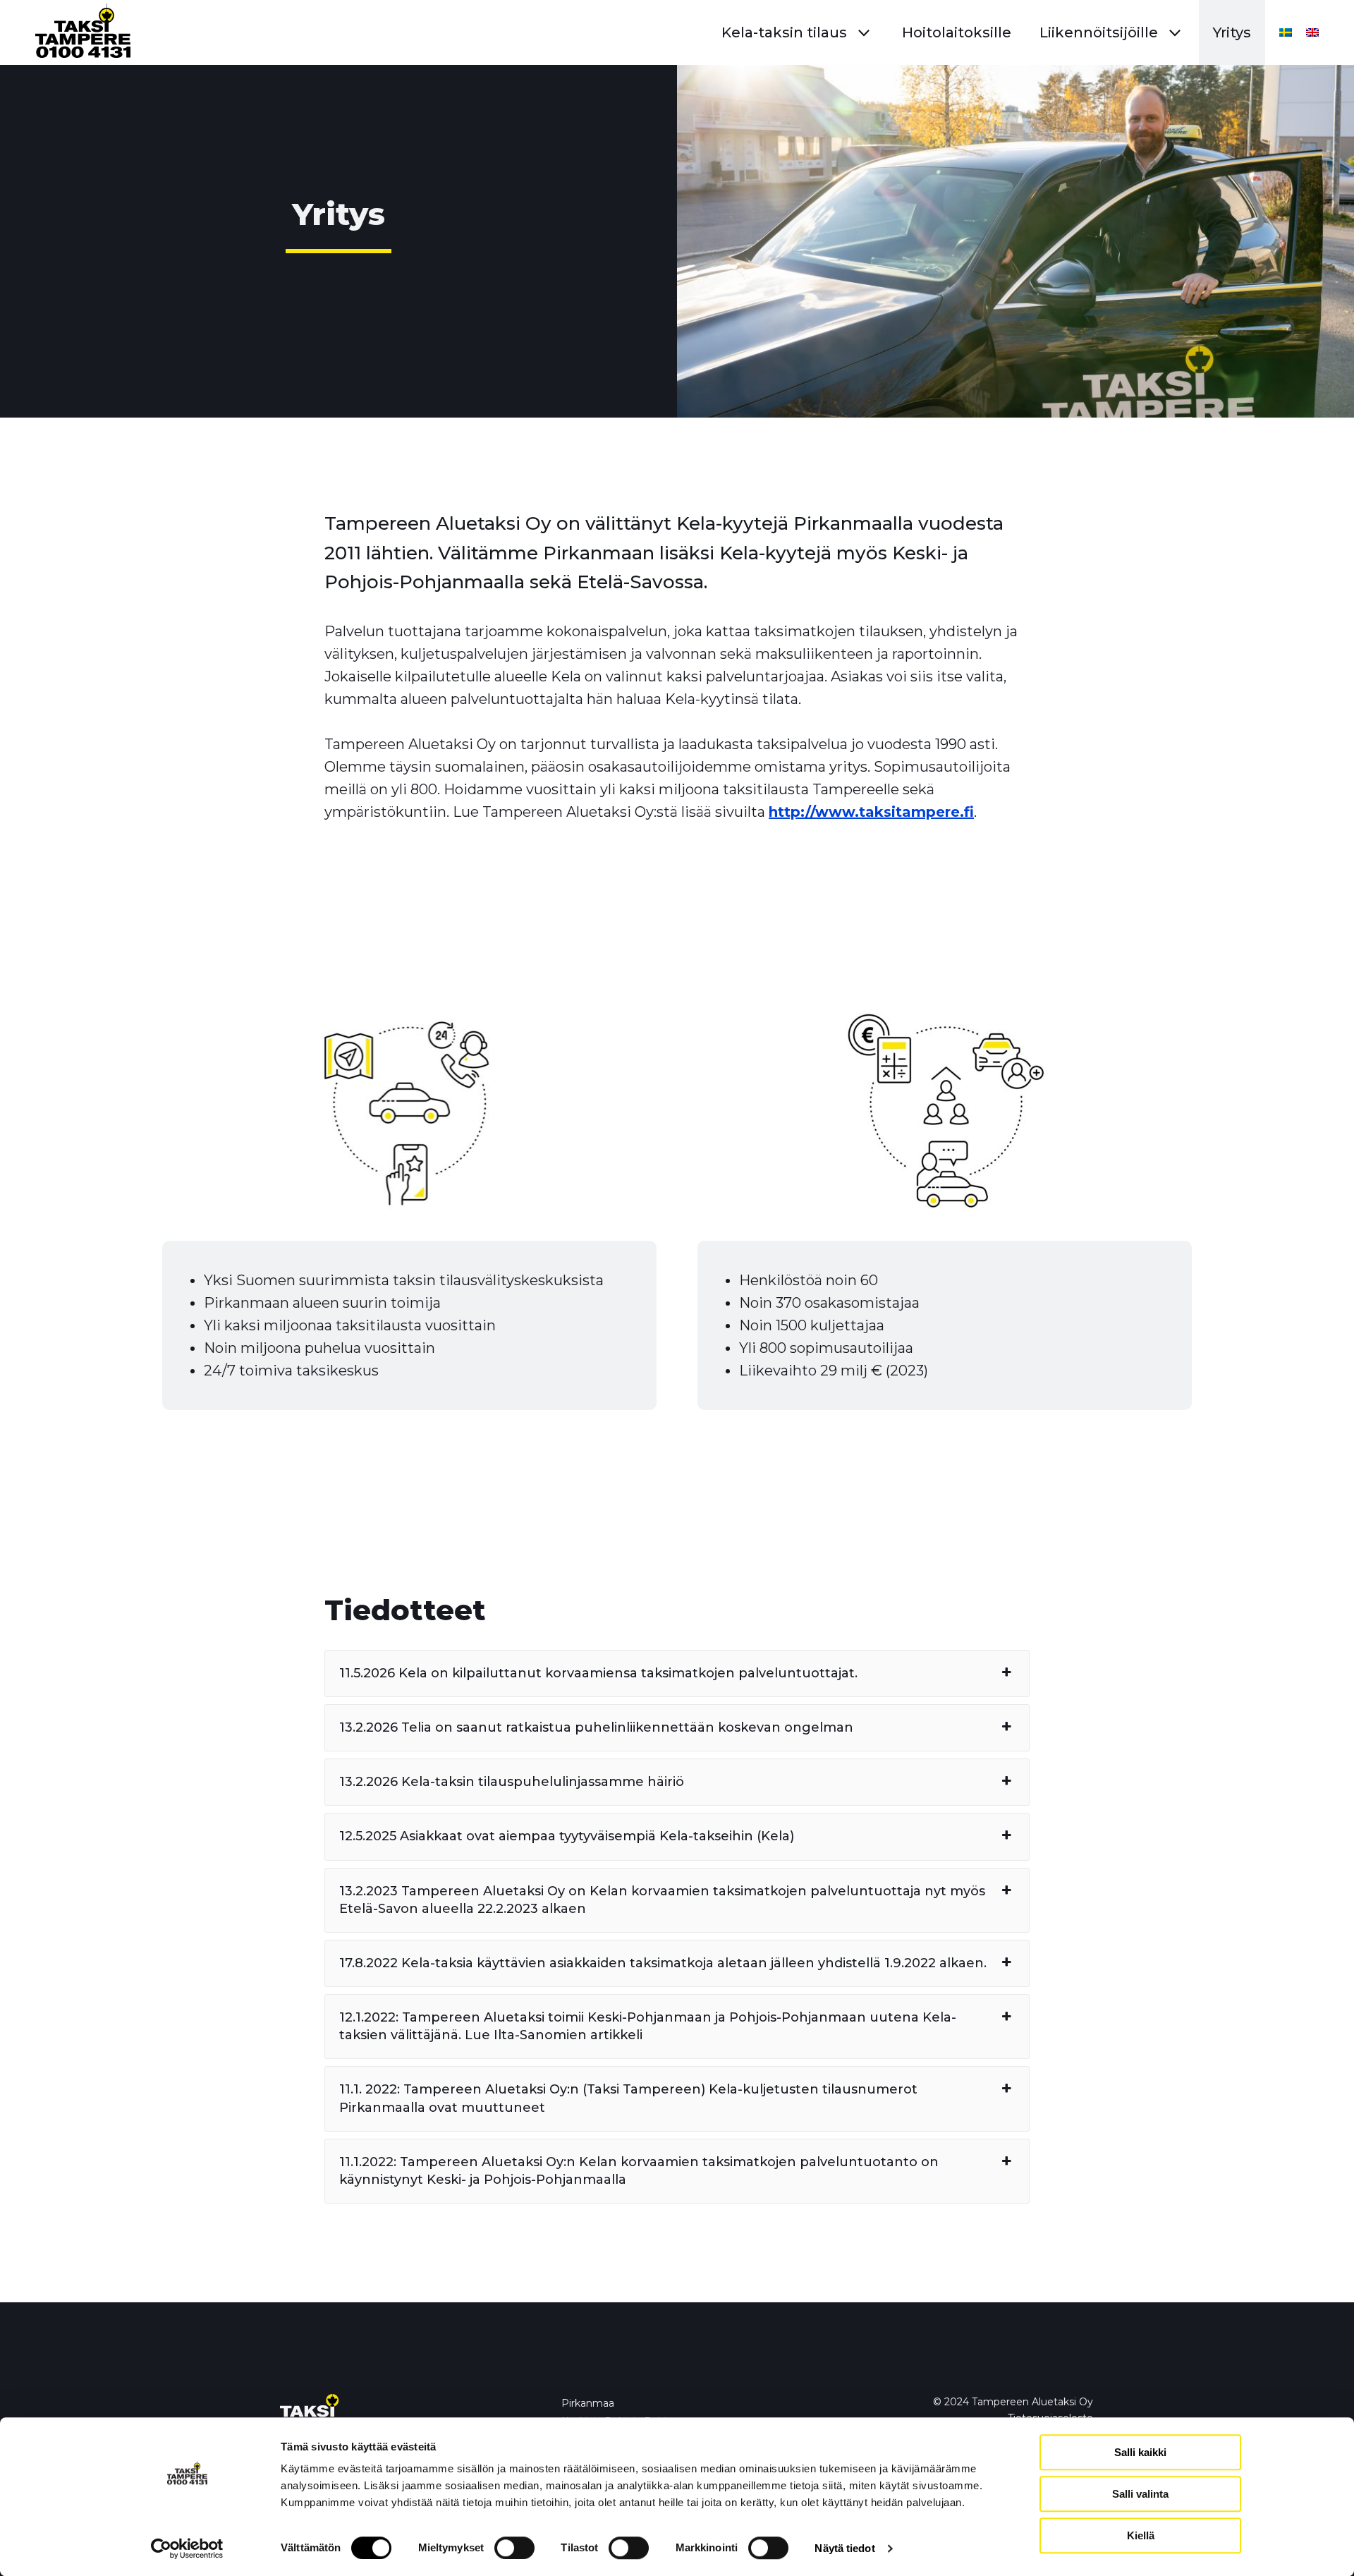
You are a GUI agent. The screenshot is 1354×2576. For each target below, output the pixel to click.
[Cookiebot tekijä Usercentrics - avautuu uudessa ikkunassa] (187, 2548)
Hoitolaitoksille (957, 32)
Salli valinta (1140, 2494)
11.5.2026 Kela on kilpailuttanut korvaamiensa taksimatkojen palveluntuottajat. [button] (598, 1673)
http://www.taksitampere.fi (871, 812)
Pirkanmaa (588, 2403)
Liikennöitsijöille (1099, 32)
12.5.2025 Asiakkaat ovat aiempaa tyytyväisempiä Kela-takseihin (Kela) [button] (567, 1836)
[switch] (514, 2548)
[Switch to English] (1309, 32)
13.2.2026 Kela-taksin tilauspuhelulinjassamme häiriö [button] (512, 1782)
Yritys (1232, 32)
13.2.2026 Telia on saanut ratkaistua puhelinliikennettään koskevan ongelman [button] (596, 1727)
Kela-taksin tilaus (784, 32)
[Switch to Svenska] (1282, 32)
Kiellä (1141, 2535)
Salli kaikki (1140, 2452)
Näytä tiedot (844, 2548)
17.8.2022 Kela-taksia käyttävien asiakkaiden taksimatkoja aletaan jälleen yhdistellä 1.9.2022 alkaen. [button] (663, 1963)
